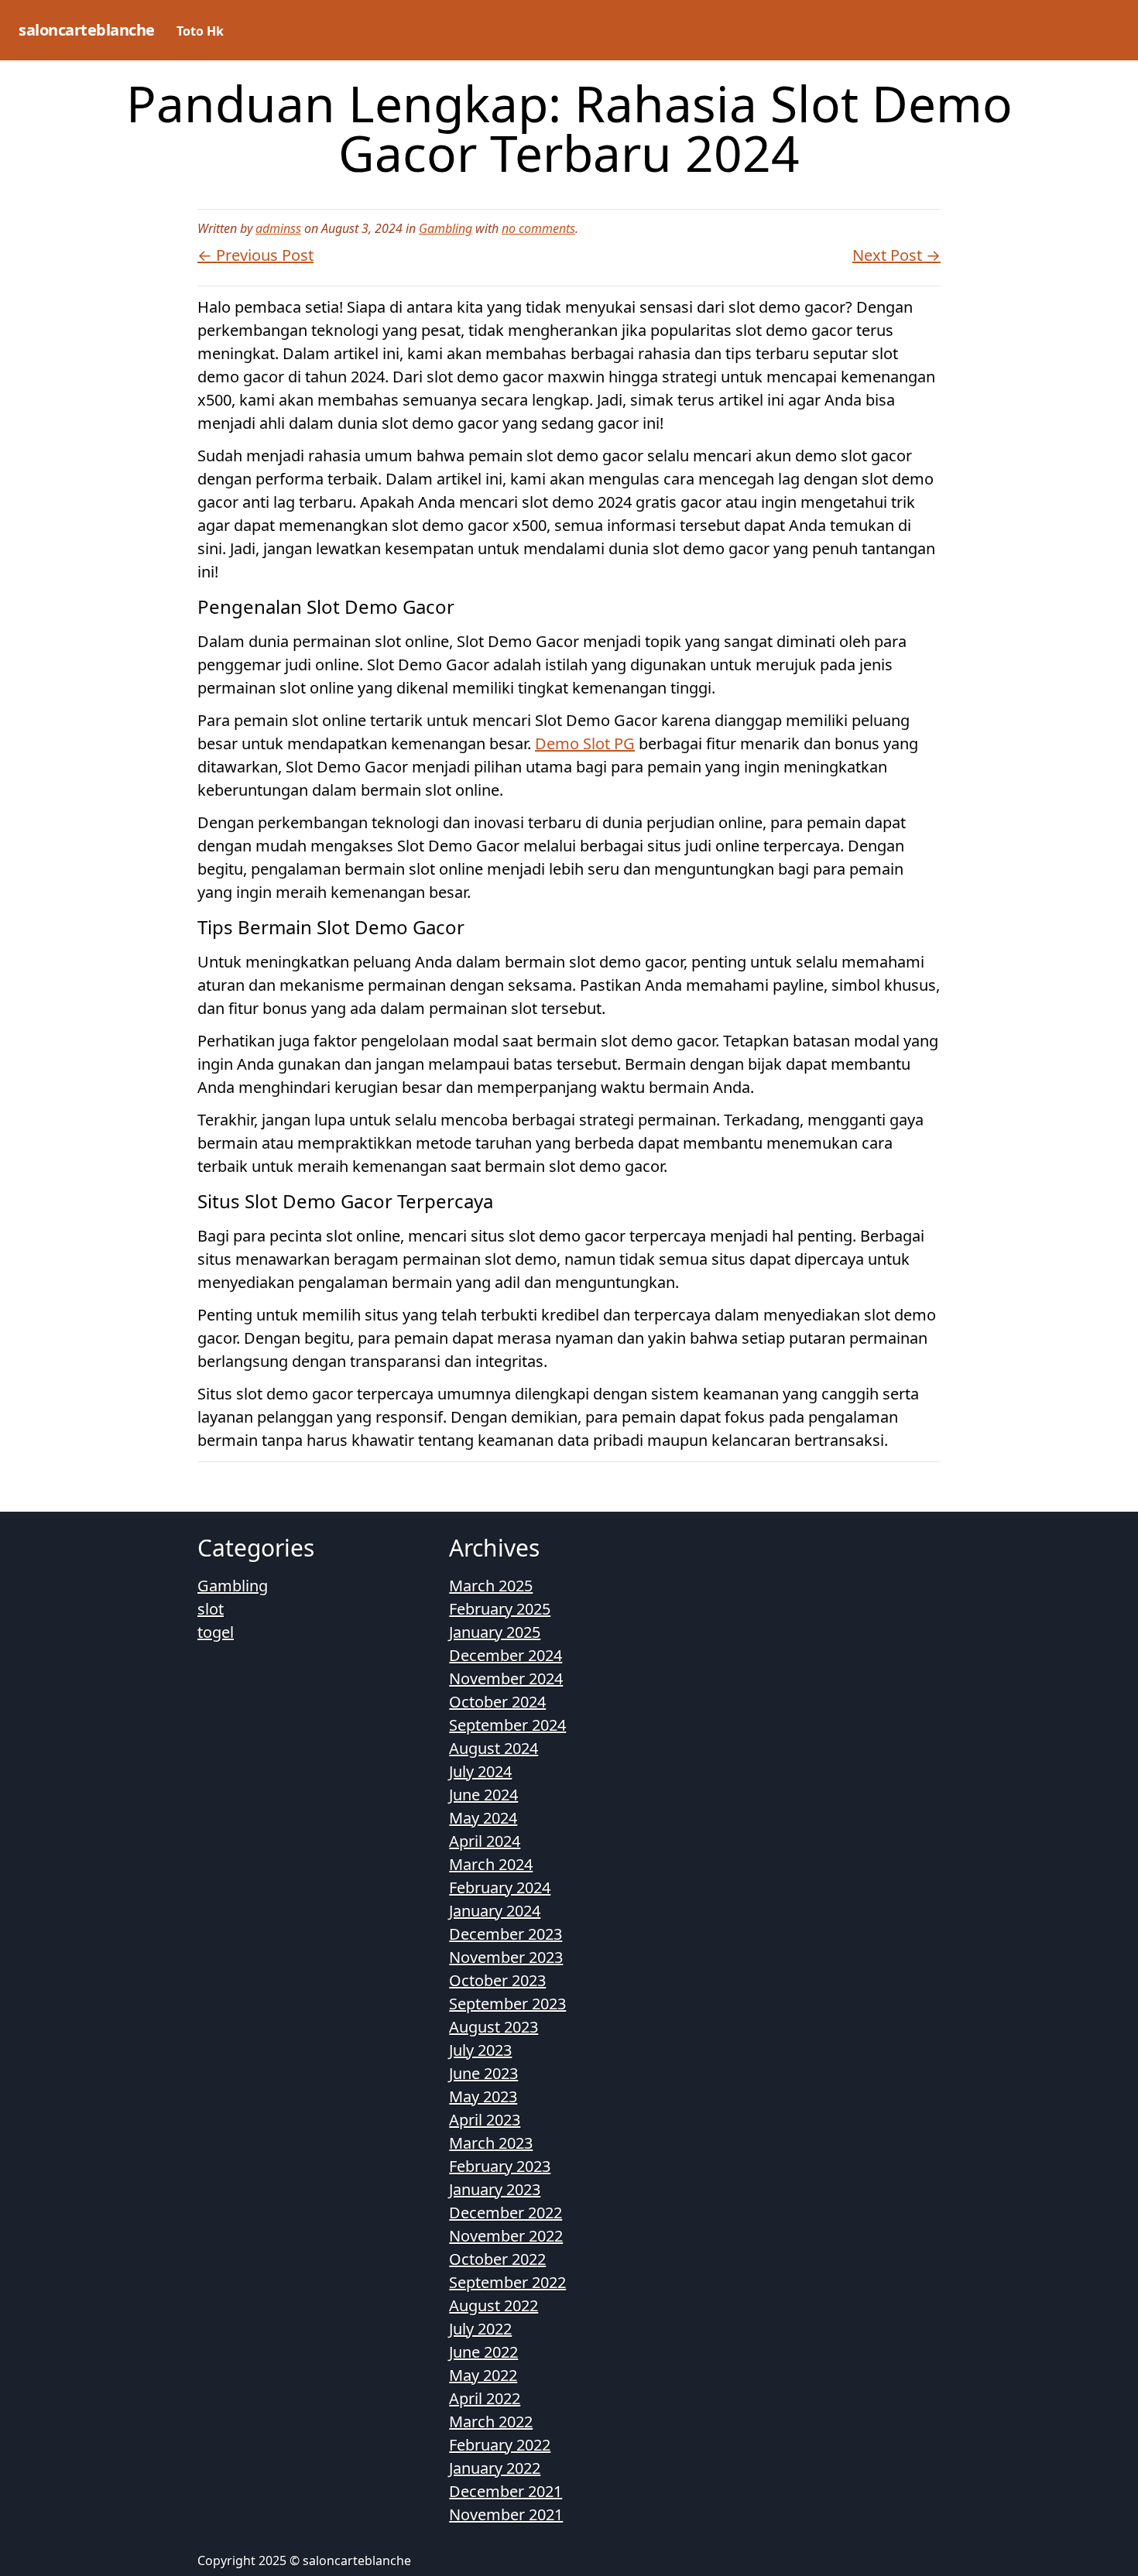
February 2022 (500, 2445)
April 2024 (485, 1841)
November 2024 (506, 1679)
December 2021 (506, 2491)
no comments (538, 228)
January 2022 (495, 2468)
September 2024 (507, 1725)
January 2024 (495, 1911)
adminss (278, 228)
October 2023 (497, 1980)
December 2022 (506, 2213)
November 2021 (506, 2514)
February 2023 (500, 2166)
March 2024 (491, 1864)
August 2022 (494, 2305)
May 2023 (483, 2096)
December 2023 (506, 1934)
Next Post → (896, 255)
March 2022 (491, 2422)
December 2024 (506, 1655)
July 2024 (480, 1771)
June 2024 (483, 1795)
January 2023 (495, 2189)
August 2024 (494, 1748)
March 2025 (491, 1586)
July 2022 (480, 2329)
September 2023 (507, 2004)
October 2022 (497, 2259)
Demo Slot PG (585, 743)
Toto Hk (200, 31)
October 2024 (497, 1702)
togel (216, 1632)
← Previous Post (255, 255)
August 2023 (494, 2027)
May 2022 (483, 2375)
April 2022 (485, 2398)
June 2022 (483, 2352)
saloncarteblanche (87, 30)
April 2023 (485, 2120)
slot (211, 1609)
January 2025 (495, 1632)
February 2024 (500, 1887)
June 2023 (483, 2073)
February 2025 (500, 1609)
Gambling (446, 228)
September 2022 (507, 2282)
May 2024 (483, 1818)
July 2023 (480, 2050)
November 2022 (506, 2236)
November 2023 (506, 1957)
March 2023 (491, 2143)
